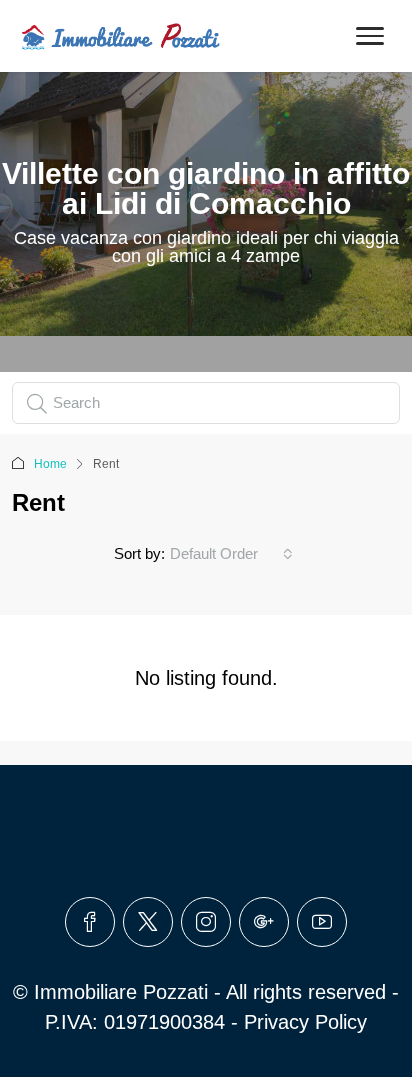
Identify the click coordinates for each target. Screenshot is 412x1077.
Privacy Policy (305, 1022)
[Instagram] (206, 922)
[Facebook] (90, 922)
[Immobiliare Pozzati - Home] (121, 36)
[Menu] (370, 36)
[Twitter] (148, 922)
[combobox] (231, 554)
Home (50, 464)
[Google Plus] (264, 922)
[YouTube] (322, 922)
